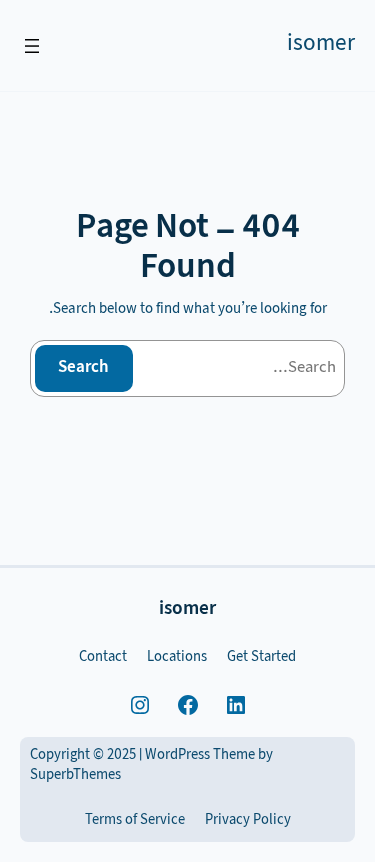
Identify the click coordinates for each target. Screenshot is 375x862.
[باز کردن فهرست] (32, 46)
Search (83, 368)
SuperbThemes (75, 776)
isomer (321, 45)
